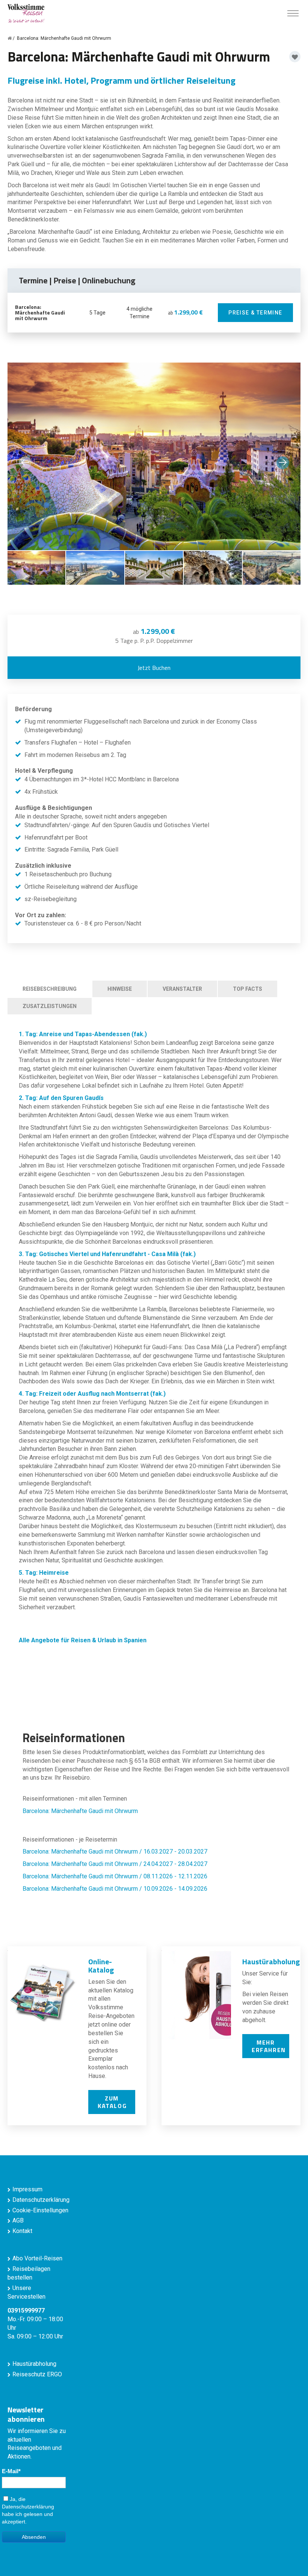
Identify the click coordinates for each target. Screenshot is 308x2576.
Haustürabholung (34, 2364)
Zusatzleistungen (50, 1006)
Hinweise (120, 989)
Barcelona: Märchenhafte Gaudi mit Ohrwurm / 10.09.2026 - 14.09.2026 (115, 1889)
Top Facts (248, 989)
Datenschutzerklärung (41, 2200)
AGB (18, 2220)
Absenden (34, 2537)
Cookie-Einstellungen (40, 2210)
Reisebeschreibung (50, 989)
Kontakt (22, 2231)
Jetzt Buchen (154, 668)
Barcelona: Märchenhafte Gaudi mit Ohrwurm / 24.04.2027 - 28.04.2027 (115, 1864)
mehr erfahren (269, 2046)
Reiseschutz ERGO (37, 2374)
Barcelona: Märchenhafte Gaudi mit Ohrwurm (80, 1811)
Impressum (27, 2189)
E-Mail (10, 2471)
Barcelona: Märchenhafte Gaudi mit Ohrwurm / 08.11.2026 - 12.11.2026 (115, 1876)
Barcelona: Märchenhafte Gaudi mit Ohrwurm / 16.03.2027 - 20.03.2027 (115, 1851)
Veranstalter (182, 989)
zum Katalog (112, 2102)
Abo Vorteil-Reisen (37, 2258)
